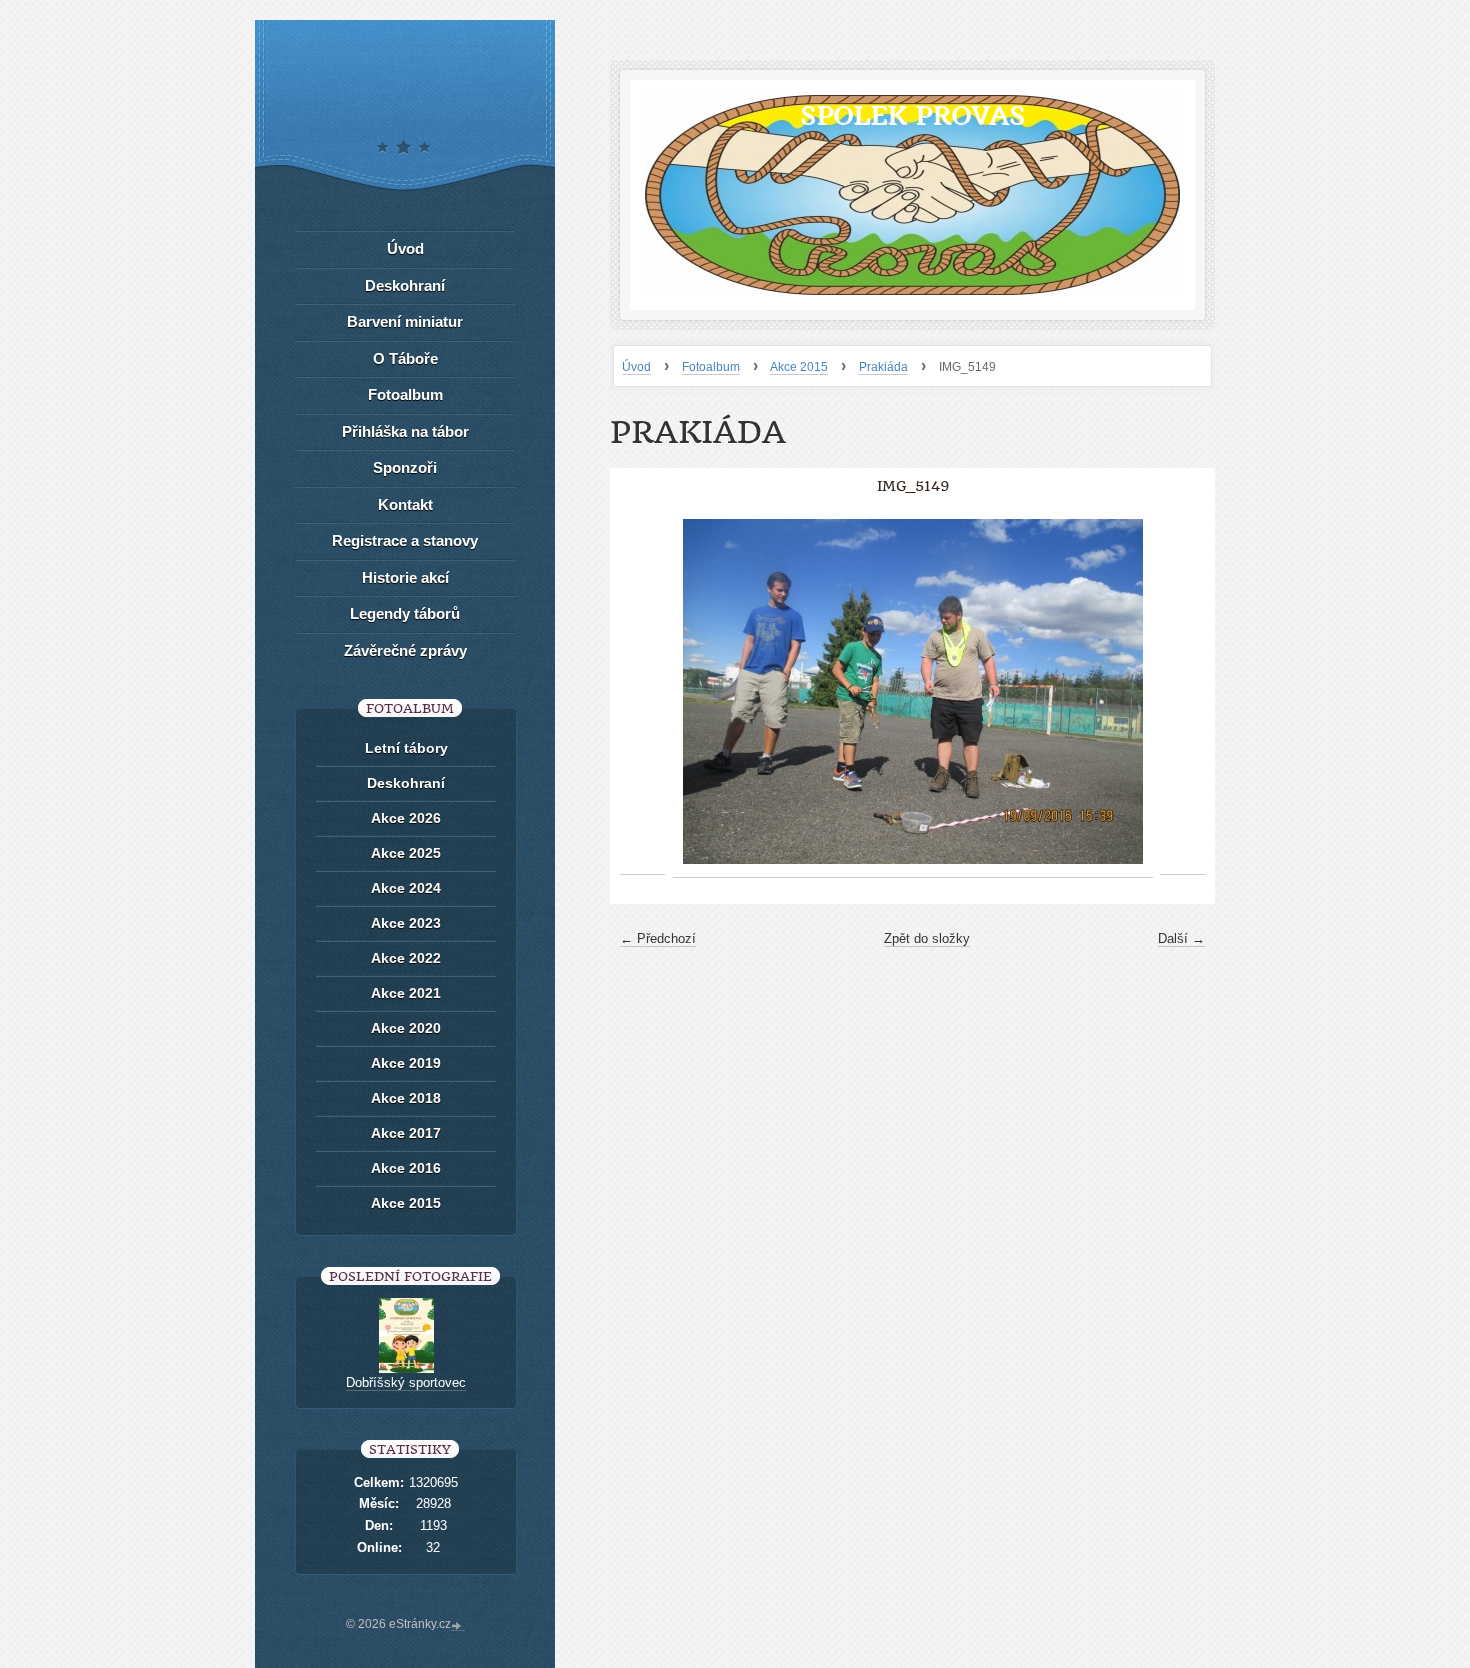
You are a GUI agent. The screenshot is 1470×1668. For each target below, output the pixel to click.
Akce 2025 (406, 853)
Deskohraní (405, 285)
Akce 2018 (406, 1098)
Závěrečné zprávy (405, 650)
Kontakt (405, 504)
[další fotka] (1182, 692)
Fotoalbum (711, 367)
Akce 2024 (406, 888)
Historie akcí (405, 577)
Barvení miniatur (405, 321)
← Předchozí (658, 938)
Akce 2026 (406, 818)
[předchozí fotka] (642, 692)
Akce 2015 (799, 367)
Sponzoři (405, 467)
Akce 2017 (406, 1133)
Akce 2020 (406, 1028)
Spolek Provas (912, 115)
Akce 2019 (406, 1063)
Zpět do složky (927, 938)
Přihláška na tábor (405, 431)
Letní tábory (406, 748)
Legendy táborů (405, 613)
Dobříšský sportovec (406, 1382)
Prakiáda (883, 367)
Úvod (636, 367)
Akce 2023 (406, 923)
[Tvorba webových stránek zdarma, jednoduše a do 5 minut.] (458, 1626)
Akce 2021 (406, 993)
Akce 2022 (406, 958)
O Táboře (405, 358)
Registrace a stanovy (405, 540)
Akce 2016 (406, 1168)
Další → (1181, 938)
